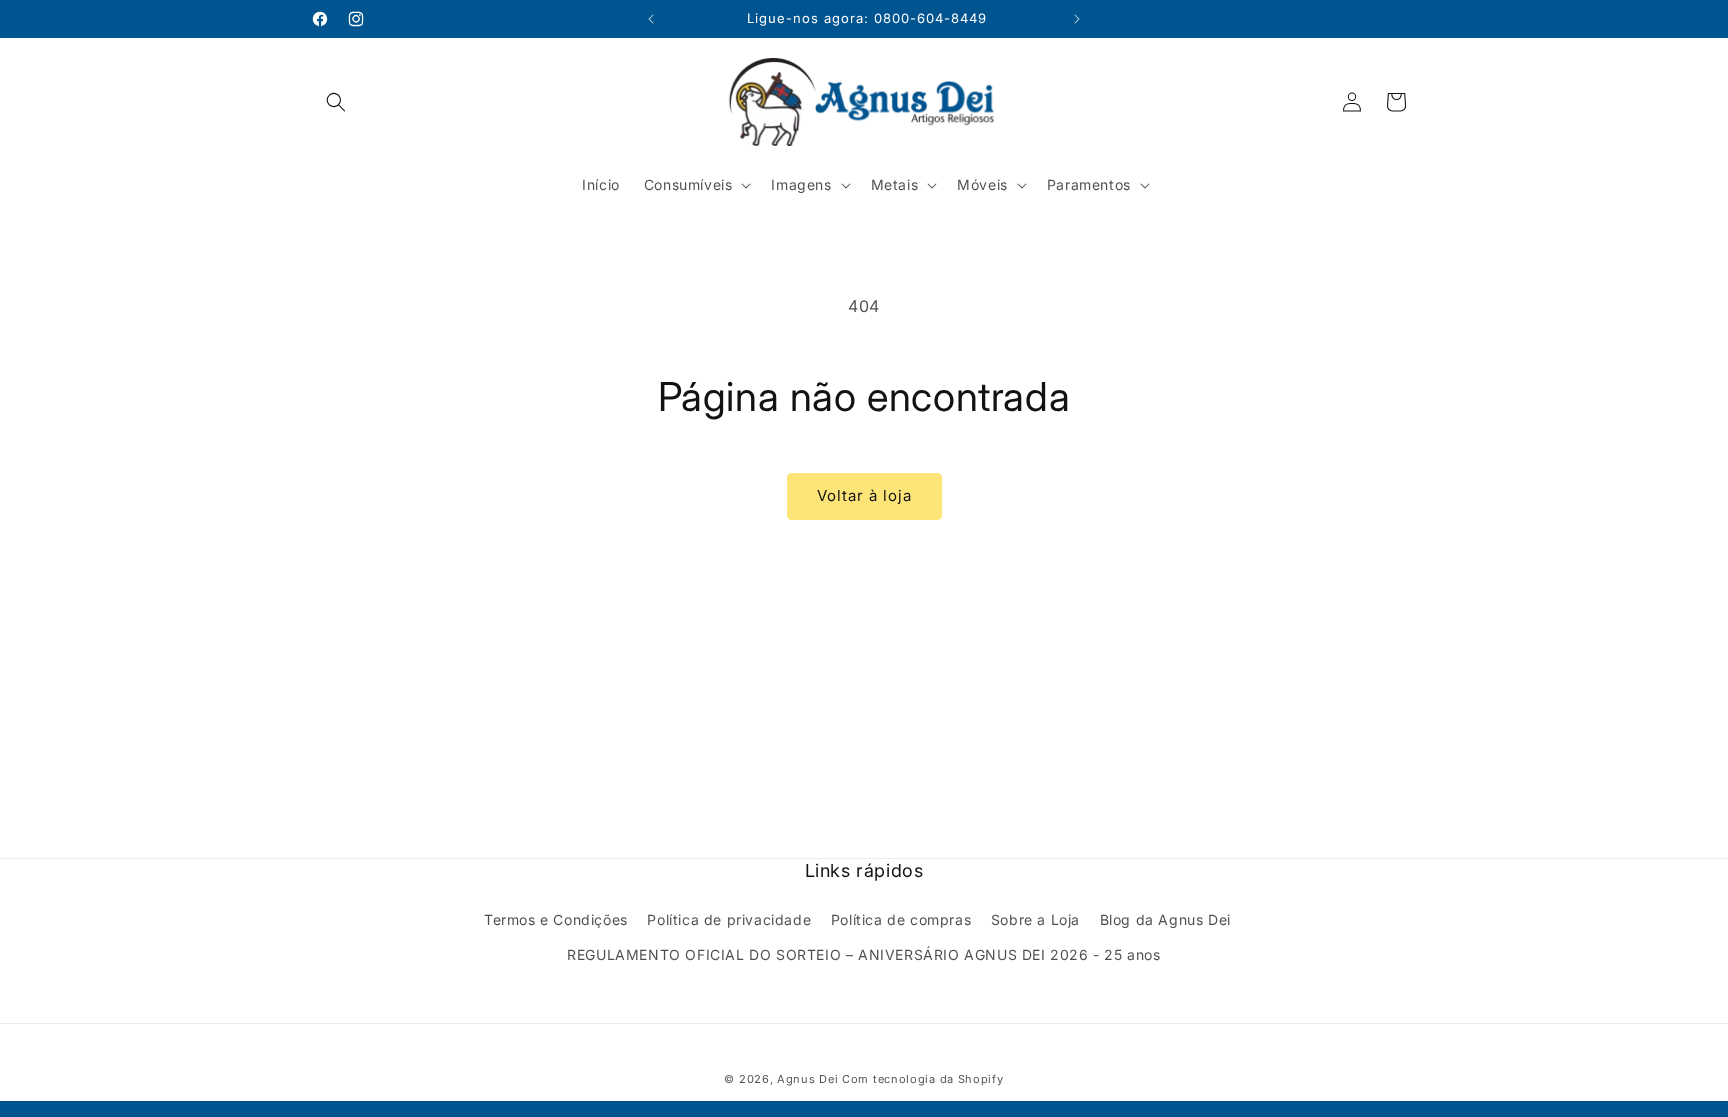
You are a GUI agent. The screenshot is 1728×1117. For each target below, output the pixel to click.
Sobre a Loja (1035, 919)
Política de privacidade (729, 919)
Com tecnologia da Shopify (923, 1079)
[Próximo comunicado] (1077, 19)
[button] (336, 102)
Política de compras (901, 919)
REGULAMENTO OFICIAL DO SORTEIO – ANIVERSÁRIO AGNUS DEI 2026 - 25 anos (863, 954)
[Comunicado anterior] (651, 19)
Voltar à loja (864, 495)
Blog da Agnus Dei (1165, 919)
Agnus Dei (807, 1079)
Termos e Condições (556, 919)
